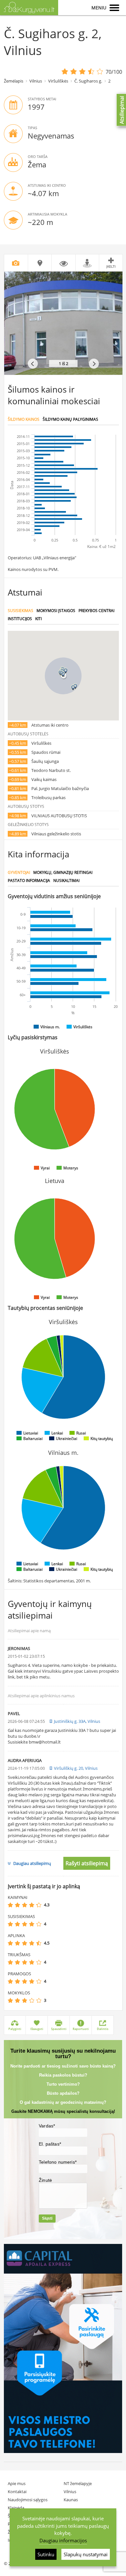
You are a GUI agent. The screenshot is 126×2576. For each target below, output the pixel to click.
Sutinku (46, 2554)
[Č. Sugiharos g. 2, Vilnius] (63, 323)
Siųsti (47, 2218)
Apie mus (17, 2483)
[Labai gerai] (39, 1905)
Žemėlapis (14, 81)
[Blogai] (17, 1905)
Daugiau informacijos (63, 2540)
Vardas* (47, 2126)
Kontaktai (17, 2492)
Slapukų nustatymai (86, 2554)
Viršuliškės (58, 81)
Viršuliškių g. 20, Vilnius (76, 1768)
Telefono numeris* (58, 2162)
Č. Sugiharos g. (88, 81)
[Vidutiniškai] (25, 1905)
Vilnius (36, 81)
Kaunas (71, 2500)
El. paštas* (50, 2144)
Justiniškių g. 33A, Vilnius (77, 1721)
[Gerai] (32, 1905)
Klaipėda (16, 2508)
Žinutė (45, 2180)
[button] (63, 674)
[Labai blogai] (10, 1905)
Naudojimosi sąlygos (28, 2500)
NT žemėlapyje (78, 2483)
